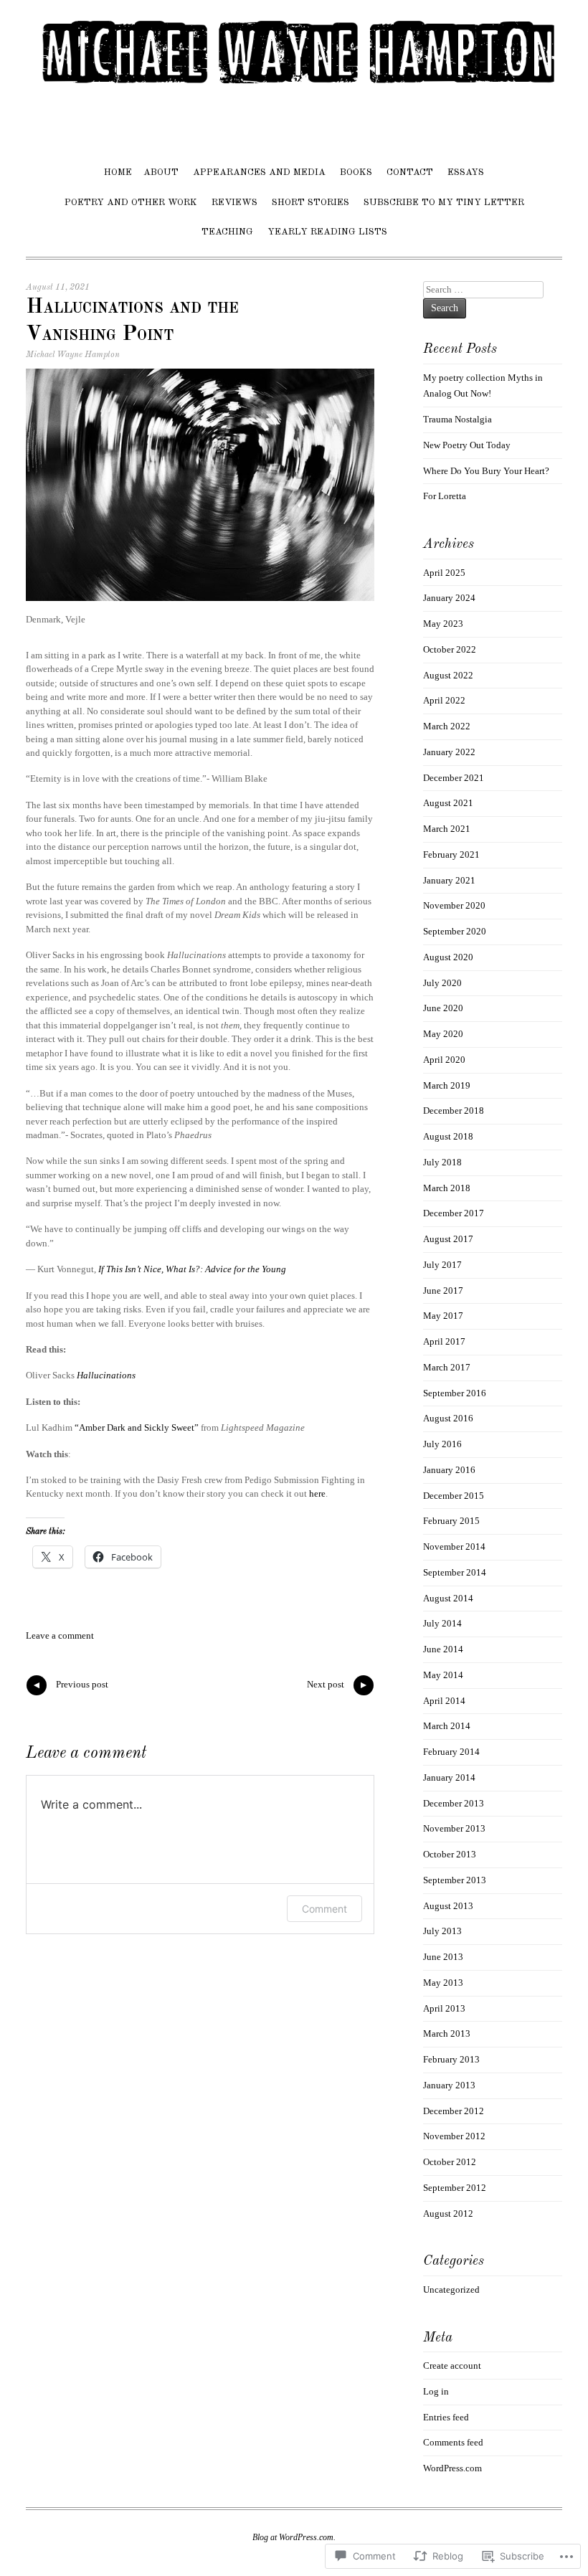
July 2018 (442, 1162)
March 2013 (447, 2033)
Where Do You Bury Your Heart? (486, 471)
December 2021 (454, 778)
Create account (452, 2366)
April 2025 (444, 573)
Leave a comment (60, 1635)
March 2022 (447, 726)
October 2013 (450, 1854)
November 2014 (454, 1547)
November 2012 (454, 2136)
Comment (324, 1909)
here (317, 1493)
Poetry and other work (131, 203)
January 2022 (449, 752)
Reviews (234, 203)
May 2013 (443, 1983)
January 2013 (449, 2085)
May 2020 (443, 1034)
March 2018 (447, 1188)
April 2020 (444, 1060)
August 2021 (448, 803)
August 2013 (448, 1906)
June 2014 (443, 1649)
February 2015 (451, 1521)
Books (356, 172)
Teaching (227, 232)
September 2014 (455, 1572)
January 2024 (449, 598)
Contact (410, 172)
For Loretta (445, 496)
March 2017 (447, 1367)
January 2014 (449, 1777)
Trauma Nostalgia (457, 419)
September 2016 (455, 1393)
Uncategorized (451, 2289)
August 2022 (448, 675)
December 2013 (454, 1803)
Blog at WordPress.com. (294, 2537)
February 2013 (451, 2059)
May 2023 (443, 624)
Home (118, 172)
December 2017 (454, 1213)
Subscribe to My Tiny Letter (444, 203)
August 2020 (448, 957)
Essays (466, 172)
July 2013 (442, 1931)
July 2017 (442, 1265)
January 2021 (449, 880)
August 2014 (448, 1598)
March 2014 (447, 1726)
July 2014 (442, 1623)
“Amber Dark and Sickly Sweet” (137, 1427)
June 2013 (443, 1957)
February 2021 (451, 854)
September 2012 (455, 2188)
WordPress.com (452, 2468)
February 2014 (451, 1752)
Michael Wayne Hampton (73, 355)
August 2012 (448, 2213)
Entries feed (446, 2417)
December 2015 (454, 1496)
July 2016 (442, 1444)
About (161, 172)
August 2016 (448, 1418)
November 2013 (454, 1828)
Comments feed (453, 2442)
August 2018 (448, 1136)
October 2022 (450, 649)
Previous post (70, 1687)
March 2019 (447, 1085)
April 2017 (444, 1341)
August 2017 (448, 1239)
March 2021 (447, 829)
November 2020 (454, 905)
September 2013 (455, 1880)
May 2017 (443, 1316)
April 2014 (444, 1701)
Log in (436, 2391)
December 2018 (454, 1111)
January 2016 (449, 1470)
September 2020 (455, 931)
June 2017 (443, 1291)
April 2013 (444, 2008)
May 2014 (443, 1675)
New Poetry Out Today (467, 445)
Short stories (310, 203)
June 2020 (443, 1008)
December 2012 (454, 2111)
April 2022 (444, 700)
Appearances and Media (259, 172)
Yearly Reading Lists (327, 232)
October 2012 (450, 2162)
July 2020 (442, 983)
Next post (338, 1687)
